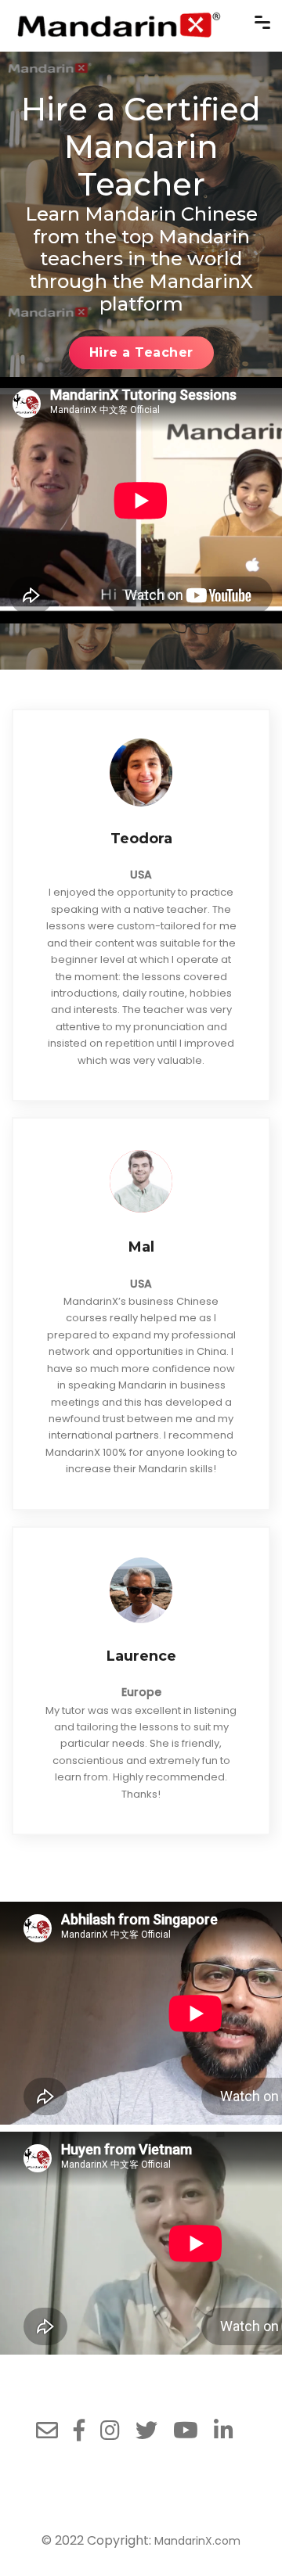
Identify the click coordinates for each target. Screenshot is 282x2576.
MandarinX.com (197, 2541)
